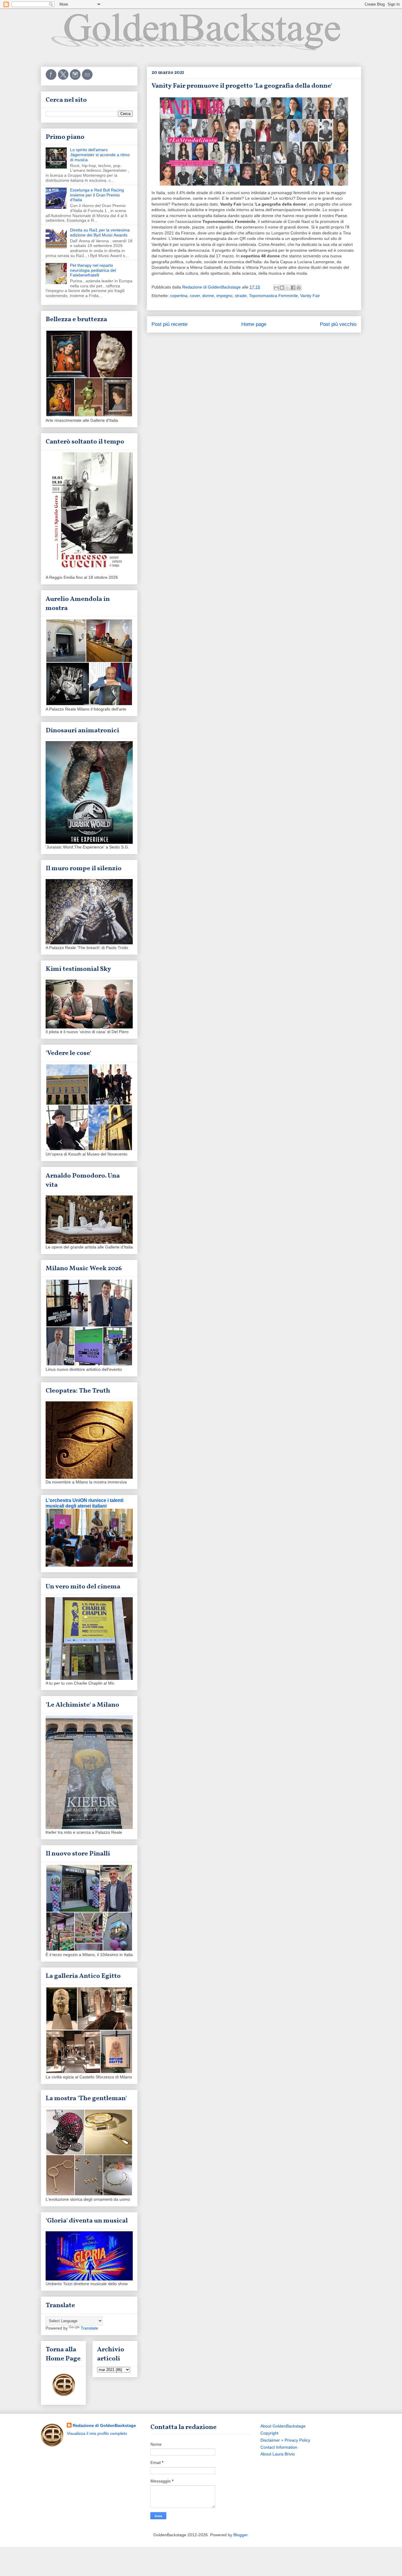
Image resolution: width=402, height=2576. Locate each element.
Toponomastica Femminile (273, 296)
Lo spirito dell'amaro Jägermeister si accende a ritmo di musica (100, 155)
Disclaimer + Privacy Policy (285, 2440)
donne (208, 296)
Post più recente (170, 324)
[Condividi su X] (288, 288)
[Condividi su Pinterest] (299, 288)
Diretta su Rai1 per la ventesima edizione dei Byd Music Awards (100, 232)
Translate (89, 2328)
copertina (179, 296)
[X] (64, 79)
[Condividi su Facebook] (293, 288)
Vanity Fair (310, 296)
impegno (224, 296)
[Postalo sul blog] (282, 288)
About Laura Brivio (278, 2454)
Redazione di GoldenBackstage (104, 2425)
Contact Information (279, 2447)
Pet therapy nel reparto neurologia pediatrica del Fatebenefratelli (93, 270)
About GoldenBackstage (283, 2426)
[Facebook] (52, 79)
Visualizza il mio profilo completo (97, 2433)
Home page (254, 324)
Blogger (240, 2535)
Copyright (269, 2433)
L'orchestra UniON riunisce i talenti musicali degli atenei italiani (84, 1503)
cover (195, 296)
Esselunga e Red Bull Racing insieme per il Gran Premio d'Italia (97, 195)
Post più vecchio (338, 324)
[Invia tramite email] (276, 288)
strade (241, 296)
